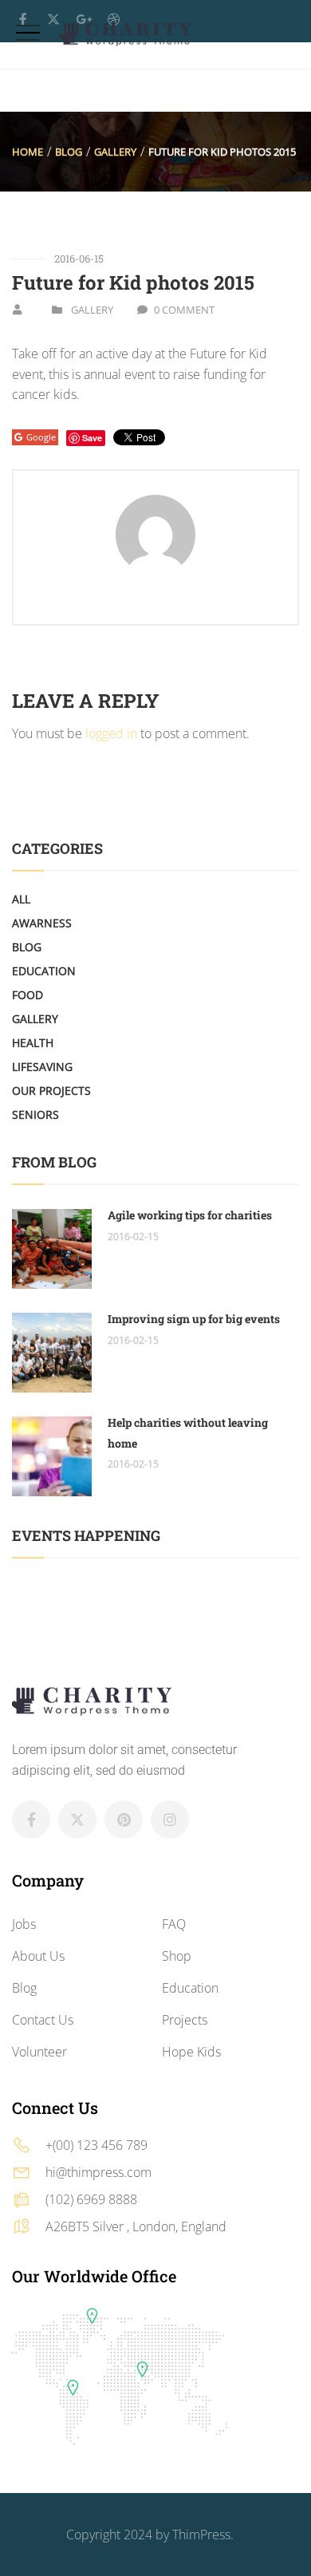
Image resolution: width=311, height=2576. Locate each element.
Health (33, 1043)
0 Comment (184, 310)
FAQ (174, 1924)
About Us (38, 1956)
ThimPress (201, 2535)
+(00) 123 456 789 (96, 2145)
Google (41, 437)
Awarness (42, 923)
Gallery (115, 152)
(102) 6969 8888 (91, 2199)
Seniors (35, 1114)
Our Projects (51, 1090)
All (21, 899)
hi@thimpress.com (98, 2172)
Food (28, 995)
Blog (69, 152)
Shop (177, 1956)
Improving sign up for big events (194, 1319)
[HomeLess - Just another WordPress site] (126, 34)
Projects (185, 2020)
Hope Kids (191, 2052)
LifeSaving (42, 1067)
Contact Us (43, 2020)
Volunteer (39, 2052)
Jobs (24, 1924)
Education (44, 971)
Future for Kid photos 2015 (133, 282)
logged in (111, 733)
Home (28, 152)
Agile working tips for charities (190, 1215)
